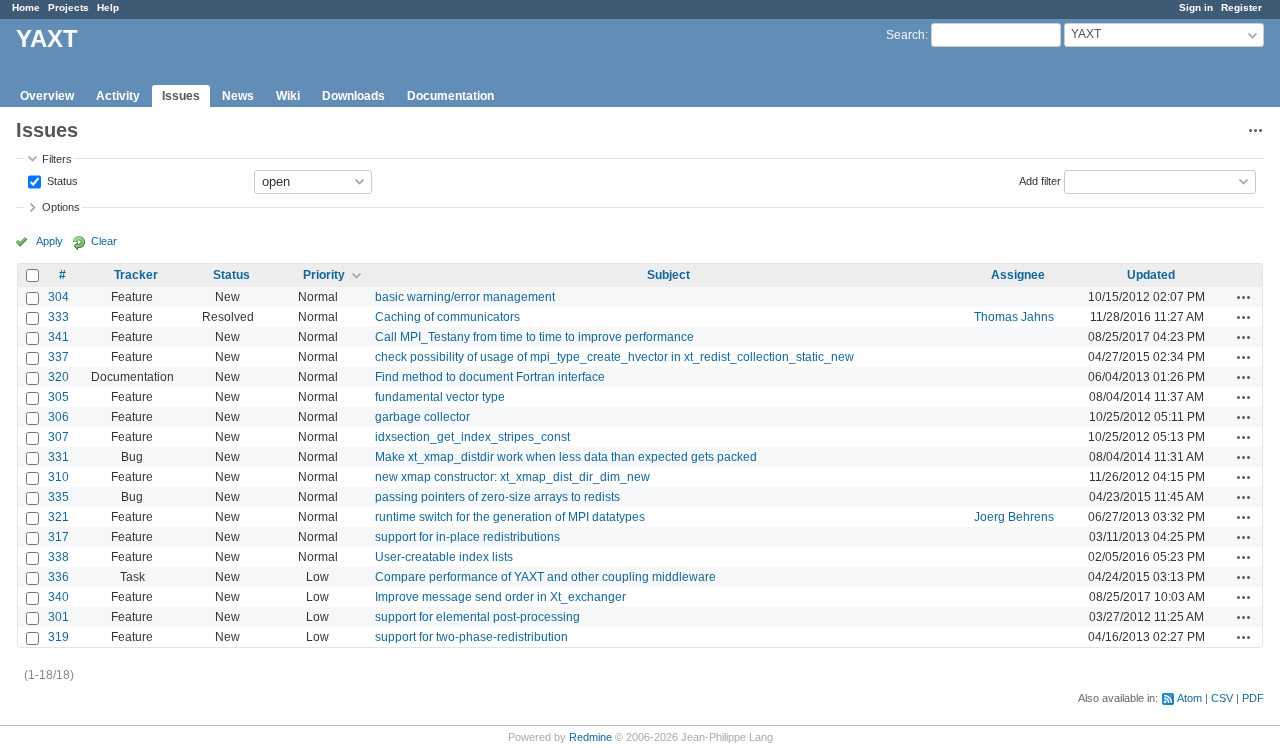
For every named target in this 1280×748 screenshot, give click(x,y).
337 (58, 357)
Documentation (450, 96)
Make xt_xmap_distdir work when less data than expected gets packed (566, 457)
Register (1241, 7)
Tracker (136, 275)
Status (61, 180)
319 (58, 637)
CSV (1222, 698)
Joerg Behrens (1014, 517)
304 (58, 297)
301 (58, 617)
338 (58, 557)
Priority (324, 275)
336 (58, 577)
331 (58, 457)
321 (58, 517)
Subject (668, 275)
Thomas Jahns (1014, 317)
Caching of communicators (447, 317)
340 (58, 597)
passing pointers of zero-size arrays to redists (497, 497)
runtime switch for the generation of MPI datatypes (510, 517)
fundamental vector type (440, 397)
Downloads (353, 96)
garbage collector (422, 417)
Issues (181, 96)
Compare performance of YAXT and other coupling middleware (545, 577)
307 (58, 437)
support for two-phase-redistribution (471, 637)
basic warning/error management (465, 297)
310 (58, 477)
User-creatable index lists (444, 557)
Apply (49, 241)
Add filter (1040, 180)
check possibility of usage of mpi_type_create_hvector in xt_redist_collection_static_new (614, 357)
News (238, 96)
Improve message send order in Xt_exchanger (500, 597)
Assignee (1018, 275)
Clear (104, 241)
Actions (1244, 297)
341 (58, 337)
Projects (68, 7)
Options (61, 207)
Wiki (288, 96)
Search (905, 35)
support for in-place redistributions (467, 537)
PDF (1253, 698)
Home (26, 7)
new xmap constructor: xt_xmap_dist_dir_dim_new (512, 477)
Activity (118, 96)
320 (58, 377)
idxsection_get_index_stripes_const (472, 437)
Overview (47, 96)
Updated (1151, 275)
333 (58, 317)
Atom (1189, 698)
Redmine (590, 737)
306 (58, 417)
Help (108, 7)
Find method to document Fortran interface (490, 377)
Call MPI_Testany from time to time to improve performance (534, 337)
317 (58, 537)
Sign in (1196, 7)
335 (58, 497)
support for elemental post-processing (477, 617)
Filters (57, 159)
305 (58, 397)
